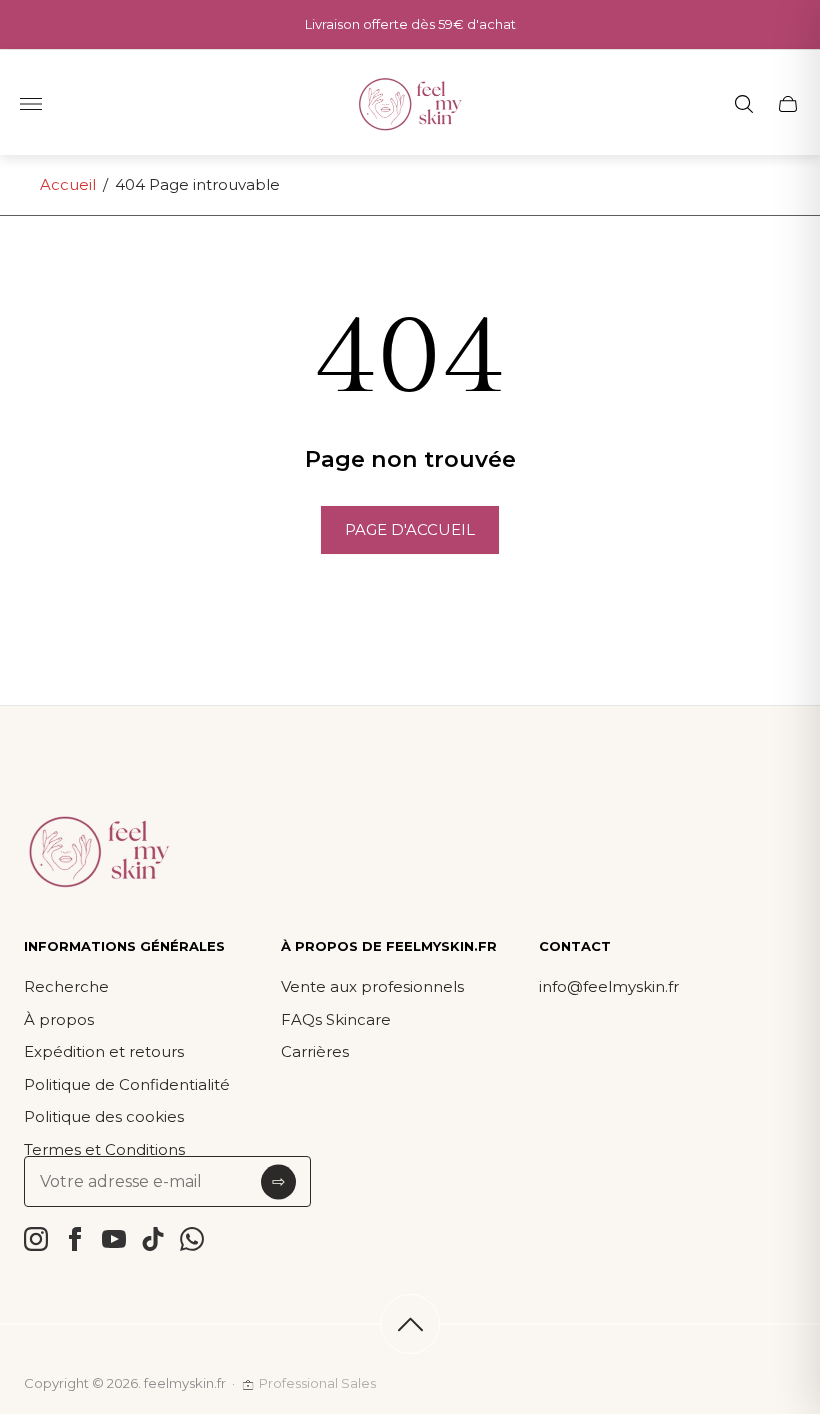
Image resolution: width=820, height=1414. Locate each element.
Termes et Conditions (104, 1149)
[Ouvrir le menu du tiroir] (31, 104)
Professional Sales (317, 1383)
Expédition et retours (104, 1051)
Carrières (315, 1051)
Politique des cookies (104, 1116)
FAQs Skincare (336, 1019)
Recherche (66, 986)
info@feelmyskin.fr (609, 986)
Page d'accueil (410, 529)
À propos (59, 1019)
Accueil (68, 184)
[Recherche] (744, 104)
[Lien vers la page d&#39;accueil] (99, 853)
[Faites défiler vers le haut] (410, 1324)
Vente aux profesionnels (372, 986)
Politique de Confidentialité (127, 1084)
